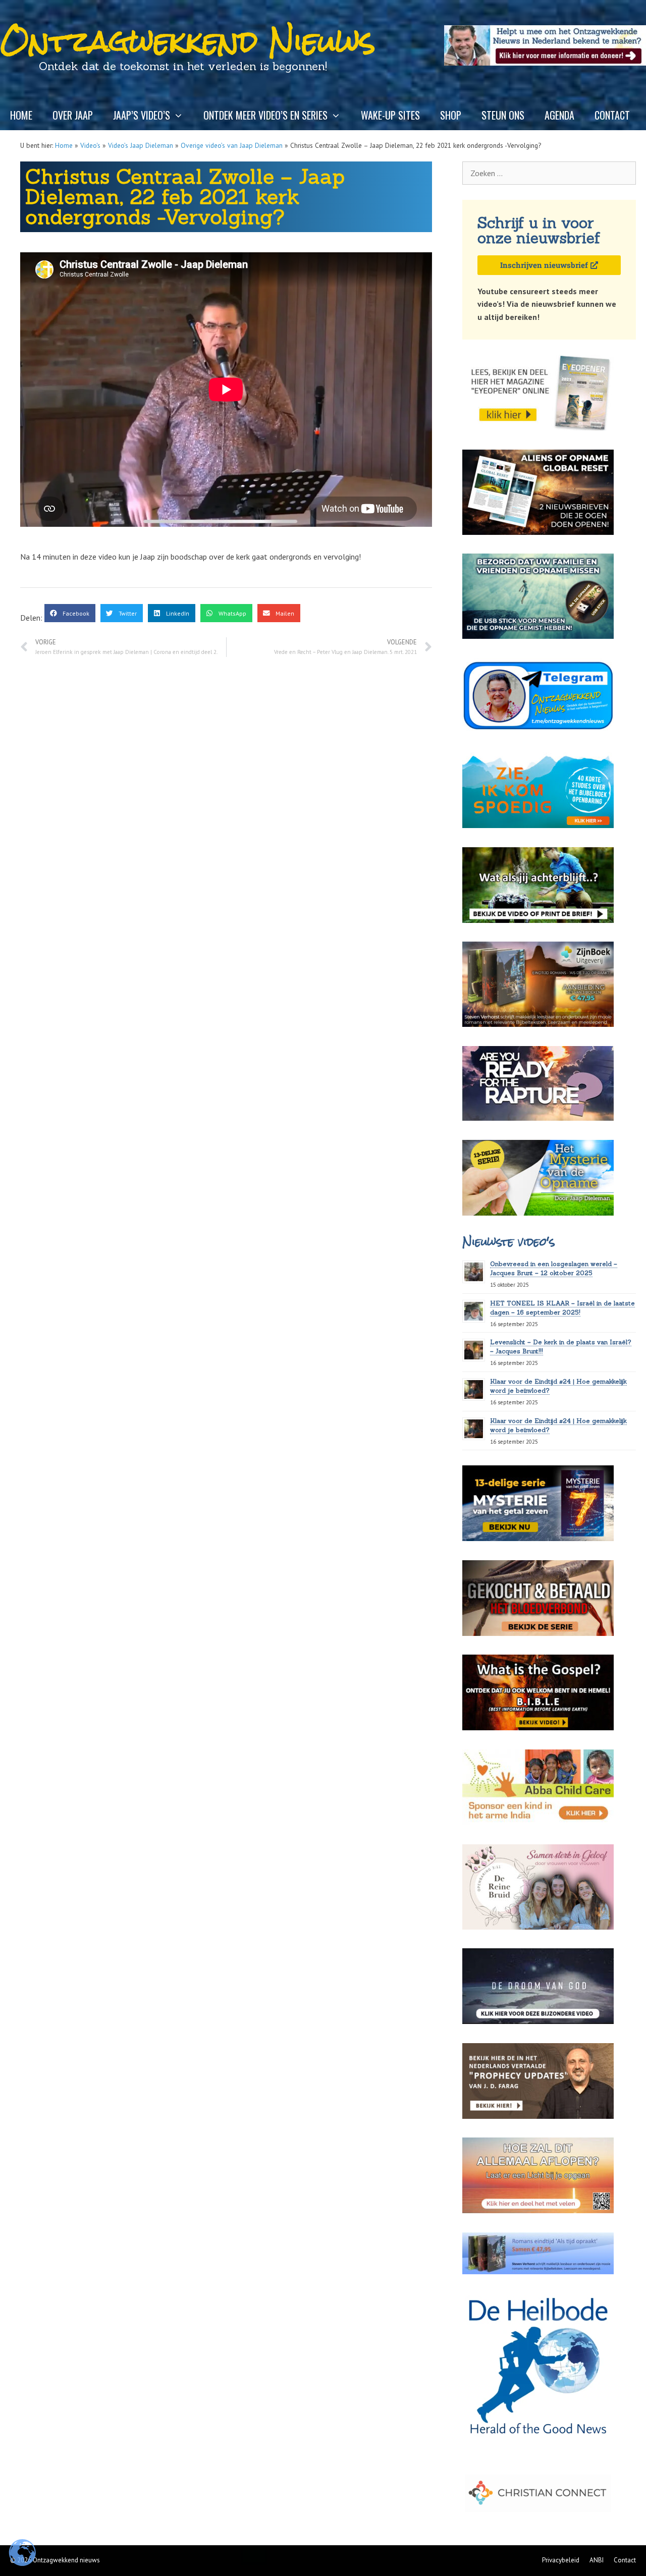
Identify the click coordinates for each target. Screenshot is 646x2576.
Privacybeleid (561, 2560)
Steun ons (503, 115)
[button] (70, 613)
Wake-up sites (390, 115)
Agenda (559, 115)
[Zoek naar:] (549, 173)
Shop (451, 115)
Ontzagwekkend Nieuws (188, 41)
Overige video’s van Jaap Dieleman (232, 145)
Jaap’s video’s (142, 115)
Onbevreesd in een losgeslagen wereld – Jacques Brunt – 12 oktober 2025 (554, 1268)
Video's (90, 145)
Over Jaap (73, 115)
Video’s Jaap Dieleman (141, 145)
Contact (612, 115)
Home (21, 115)
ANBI (597, 2560)
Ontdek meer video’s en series (265, 115)
